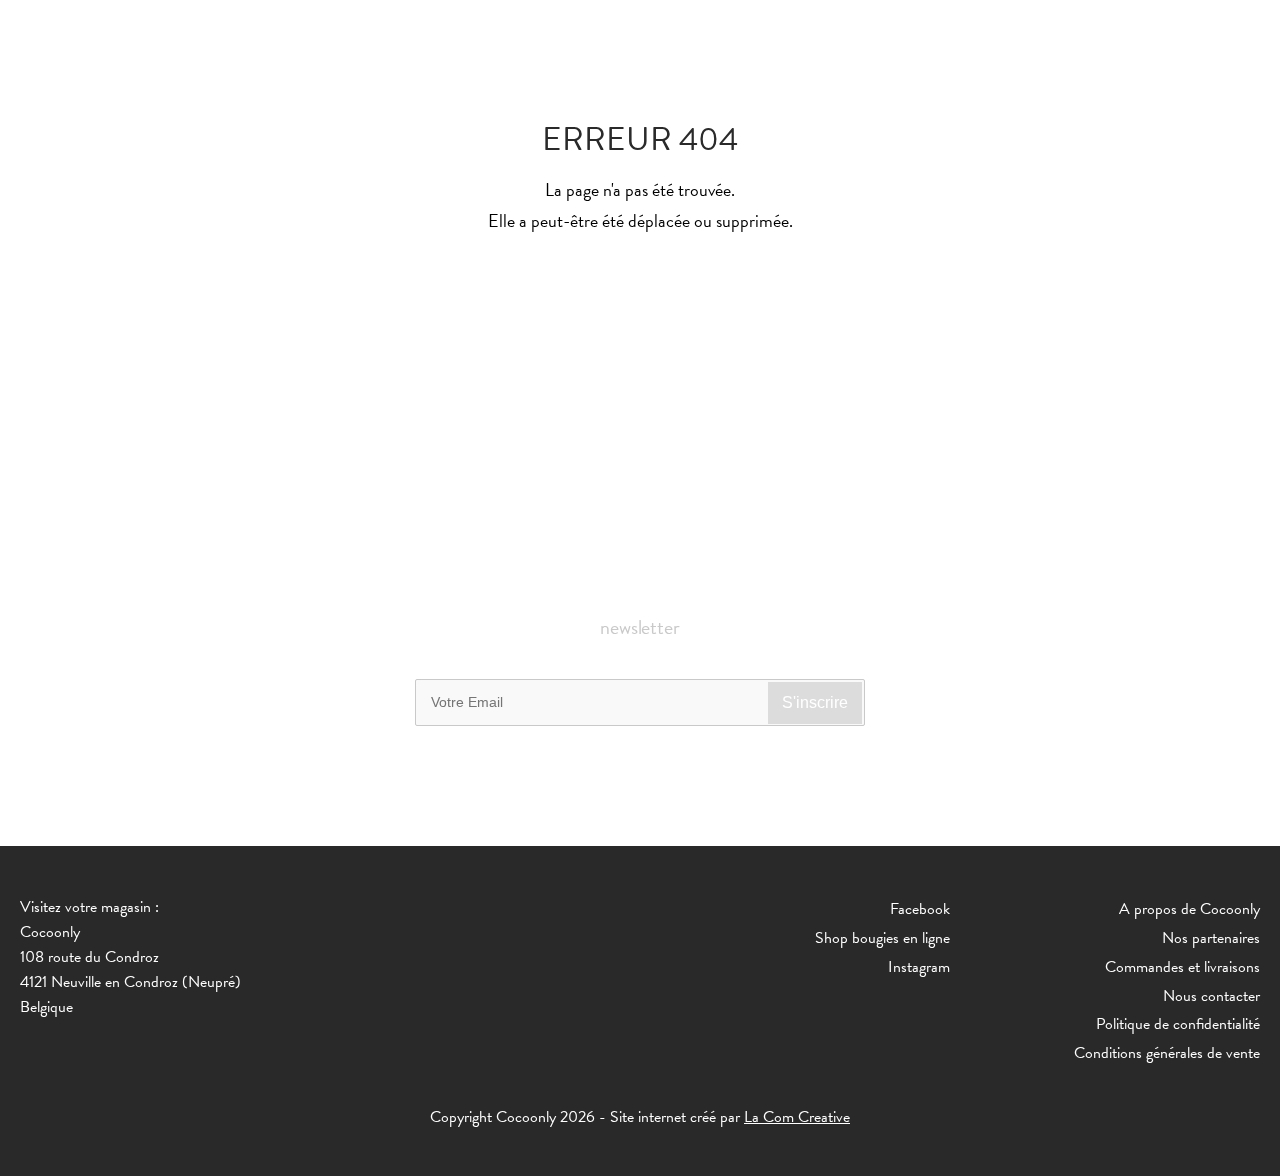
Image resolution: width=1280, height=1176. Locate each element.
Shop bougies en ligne (882, 938)
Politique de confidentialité (1178, 1024)
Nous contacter (1211, 996)
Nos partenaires (1211, 938)
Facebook (920, 909)
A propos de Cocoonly (1189, 909)
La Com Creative (797, 1117)
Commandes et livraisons (1182, 967)
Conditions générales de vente (1167, 1053)
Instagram (919, 967)
